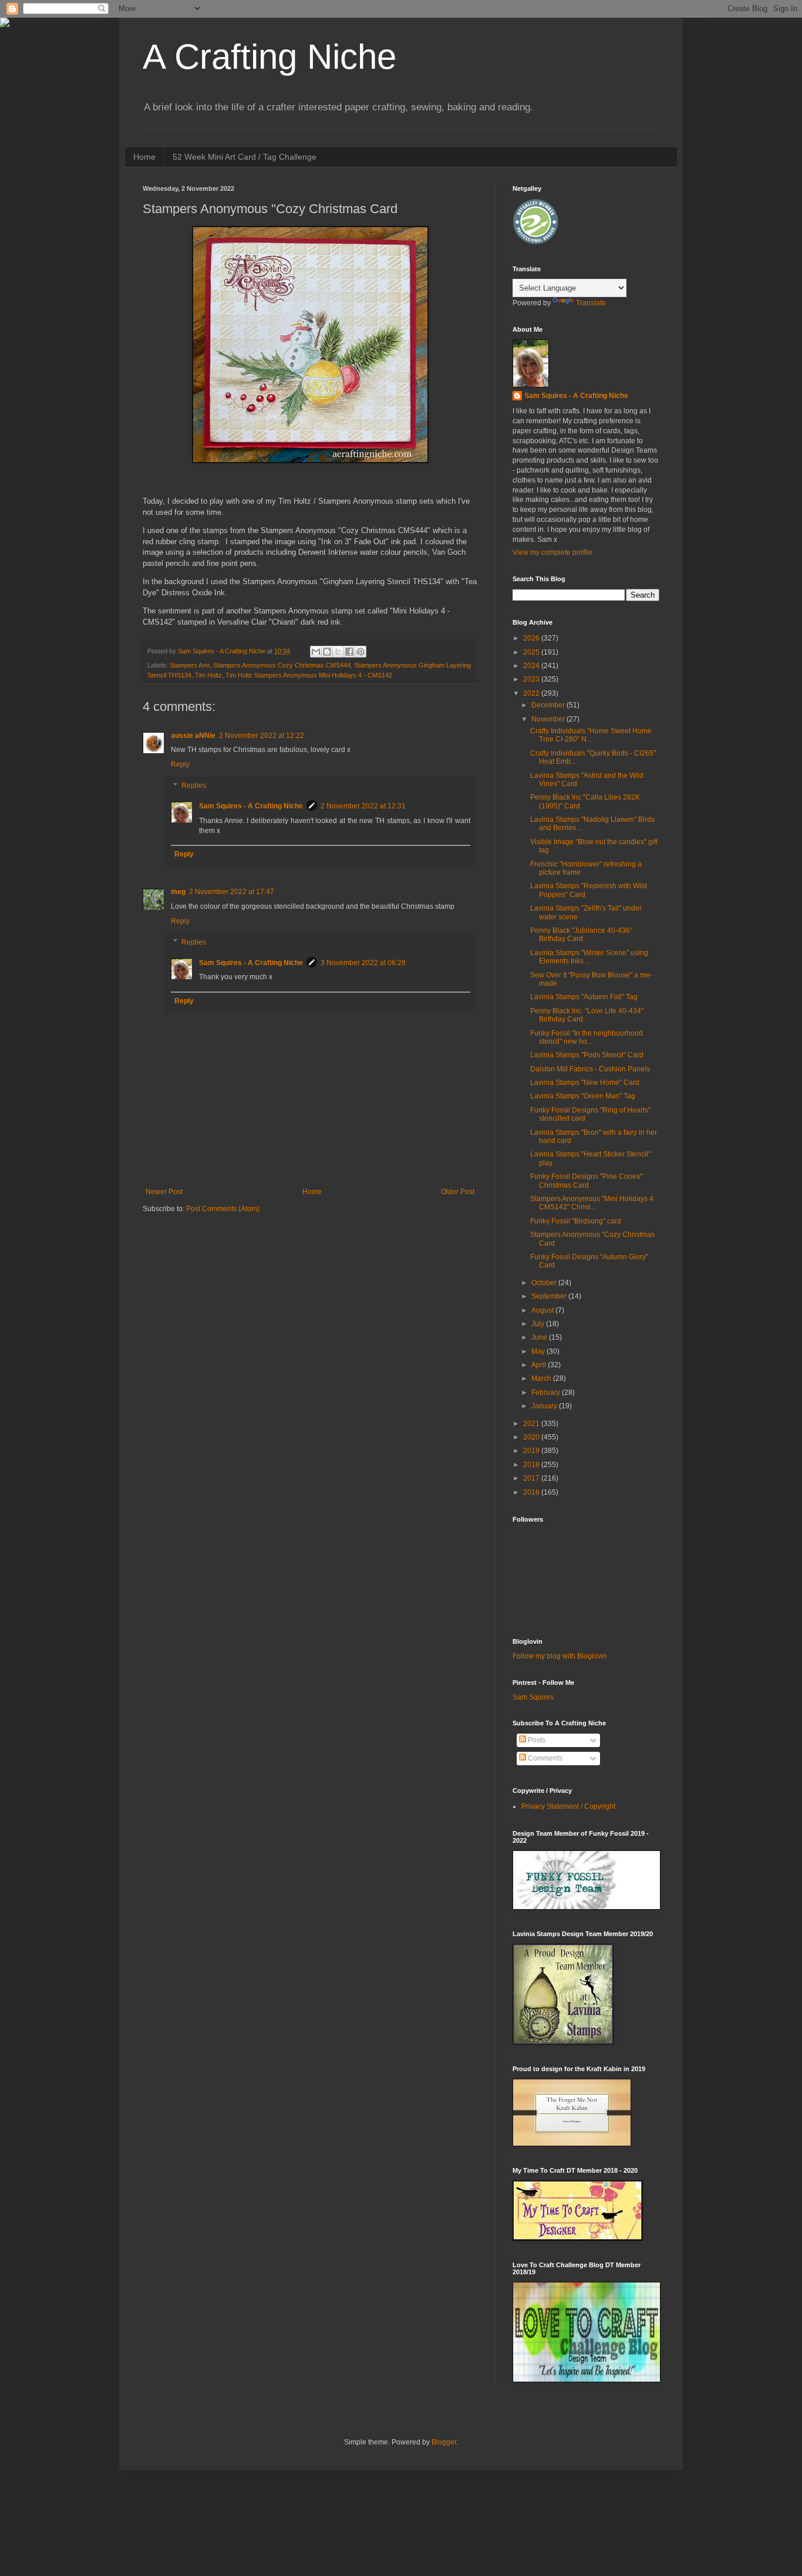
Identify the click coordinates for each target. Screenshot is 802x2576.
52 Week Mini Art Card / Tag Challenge (245, 157)
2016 (532, 1492)
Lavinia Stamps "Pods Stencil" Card (587, 1055)
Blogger (444, 2442)
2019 (532, 1451)
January (545, 1406)
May (539, 1351)
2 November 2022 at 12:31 (363, 806)
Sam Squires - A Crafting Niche (251, 806)
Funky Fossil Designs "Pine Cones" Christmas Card (586, 1181)
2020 (532, 1437)
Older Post (458, 1192)
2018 (532, 1465)
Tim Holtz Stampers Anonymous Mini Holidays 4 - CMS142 (309, 675)
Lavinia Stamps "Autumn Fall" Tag (584, 997)
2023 (532, 679)
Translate (591, 303)
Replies (194, 785)
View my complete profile (552, 552)
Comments (544, 1758)
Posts (536, 1740)
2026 (532, 638)
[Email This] (316, 652)
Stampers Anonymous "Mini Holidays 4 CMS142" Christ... (592, 1203)
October (545, 1283)
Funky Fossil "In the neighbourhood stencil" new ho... (587, 1037)
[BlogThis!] (327, 652)
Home (144, 157)
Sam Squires (533, 1697)
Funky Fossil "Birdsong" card (576, 1221)
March (542, 1378)
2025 (532, 652)
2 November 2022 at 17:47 (232, 892)
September (550, 1296)
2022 (532, 693)
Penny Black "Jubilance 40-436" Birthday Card (581, 935)
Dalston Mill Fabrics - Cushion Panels (590, 1069)
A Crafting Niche (269, 57)
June (540, 1337)
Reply (180, 764)
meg (178, 892)
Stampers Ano (190, 665)
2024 (532, 666)
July (539, 1324)
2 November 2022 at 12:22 (262, 736)
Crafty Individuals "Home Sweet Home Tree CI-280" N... (591, 735)
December (549, 705)
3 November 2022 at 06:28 (363, 963)
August (543, 1310)
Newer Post (164, 1192)
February (547, 1392)
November (549, 719)
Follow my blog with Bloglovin (560, 1656)
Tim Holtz (208, 675)
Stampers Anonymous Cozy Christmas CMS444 (282, 665)
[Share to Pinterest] (360, 652)
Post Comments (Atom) (223, 1209)
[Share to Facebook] (349, 652)
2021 (532, 1424)
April (540, 1365)
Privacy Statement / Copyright (568, 1806)
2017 (532, 1478)
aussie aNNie (193, 736)
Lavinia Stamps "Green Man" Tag (583, 1096)
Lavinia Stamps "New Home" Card (585, 1083)
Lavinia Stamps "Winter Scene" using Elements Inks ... (589, 957)
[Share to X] (338, 652)
